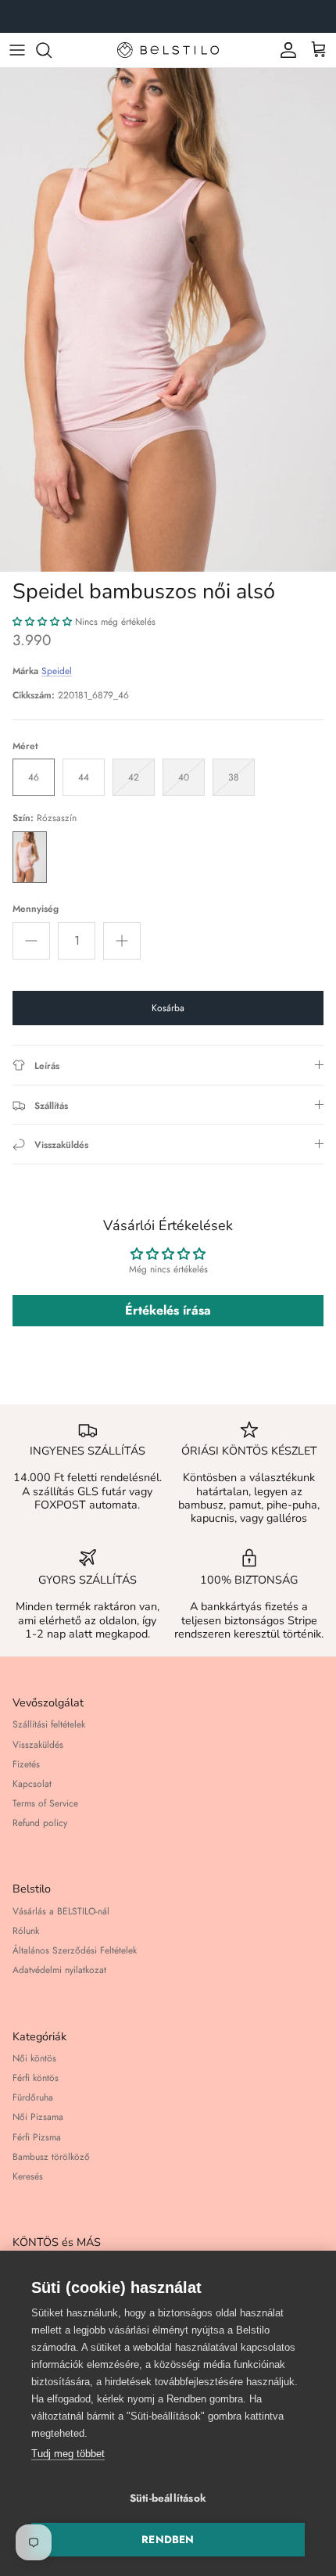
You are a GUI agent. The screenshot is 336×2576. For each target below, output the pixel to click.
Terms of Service (45, 1803)
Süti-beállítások (168, 2498)
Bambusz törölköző (51, 2157)
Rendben (168, 2540)
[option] (168, 320)
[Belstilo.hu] (168, 50)
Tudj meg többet (68, 2454)
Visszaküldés (38, 1745)
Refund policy (40, 1823)
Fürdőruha (33, 2097)
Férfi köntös (36, 2078)
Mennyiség (36, 909)
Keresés (28, 2176)
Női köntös (34, 2058)
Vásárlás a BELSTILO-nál (61, 1911)
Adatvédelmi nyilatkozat (59, 1970)
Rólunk (26, 1931)
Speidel (57, 671)
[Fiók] (284, 50)
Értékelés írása (168, 1310)
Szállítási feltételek (49, 1724)
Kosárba (168, 1008)
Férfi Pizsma (37, 2137)
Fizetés (26, 1764)
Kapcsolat (32, 1784)
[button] (42, 622)
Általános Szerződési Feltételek (75, 1950)
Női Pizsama (38, 2117)
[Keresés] (52, 50)
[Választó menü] (17, 50)
